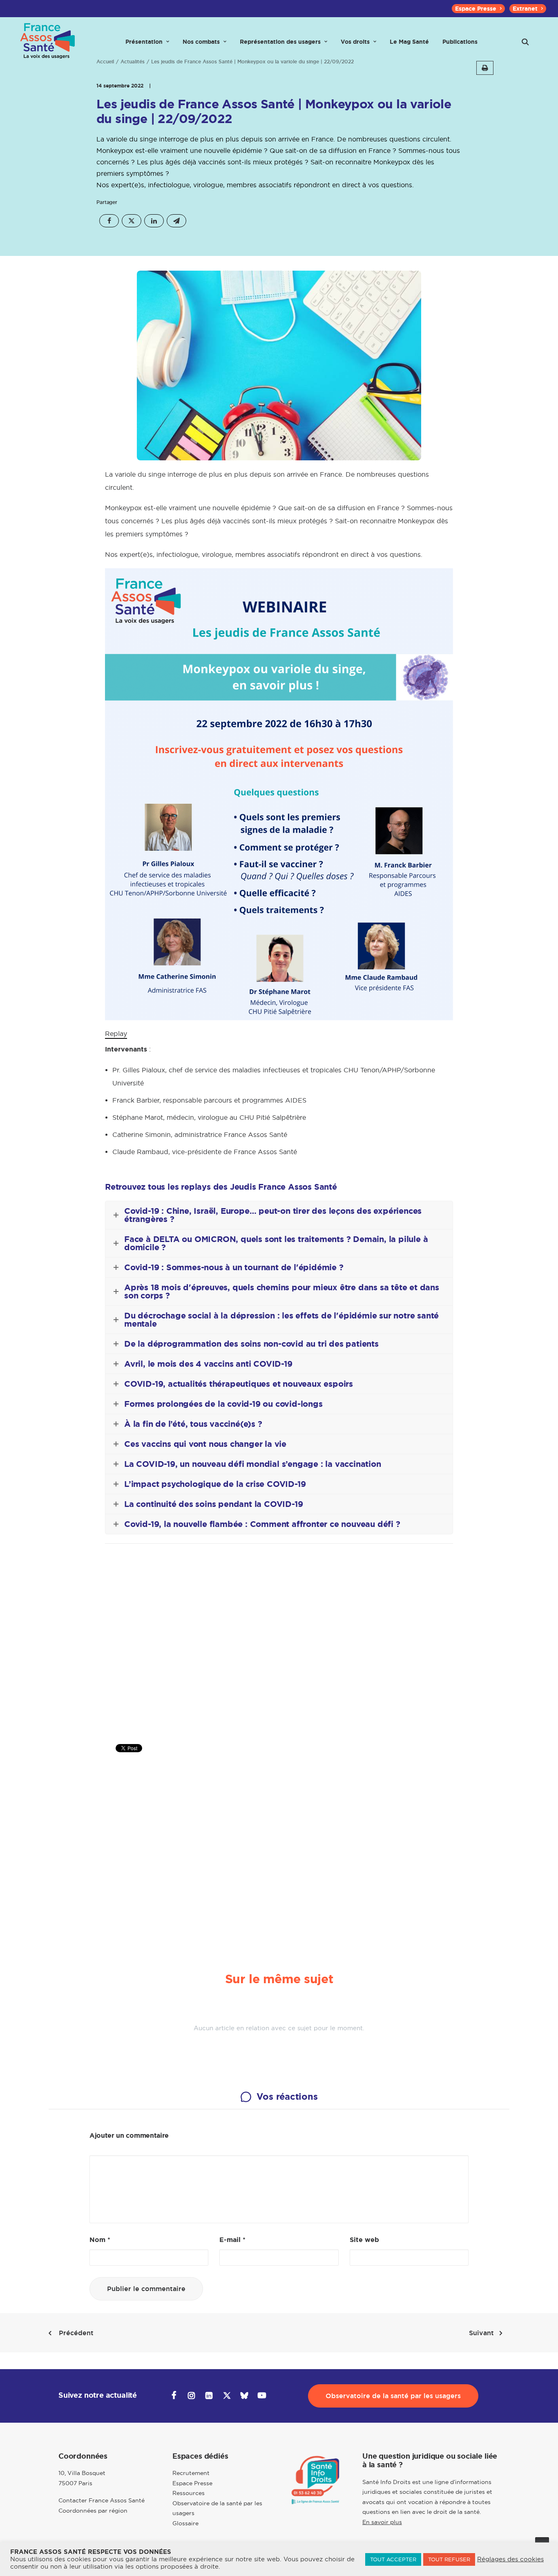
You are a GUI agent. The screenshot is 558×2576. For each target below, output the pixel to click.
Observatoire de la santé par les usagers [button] (393, 2396)
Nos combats (201, 42)
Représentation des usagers (280, 42)
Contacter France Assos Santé (102, 2500)
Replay (116, 1034)
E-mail (232, 2240)
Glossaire (185, 2523)
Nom (100, 2240)
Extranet (525, 9)
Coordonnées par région (93, 2511)
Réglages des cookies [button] (510, 2559)
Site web (364, 2240)
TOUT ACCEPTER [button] (393, 2559)
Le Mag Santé (409, 42)
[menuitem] (478, 9)
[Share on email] (176, 221)
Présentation (144, 42)
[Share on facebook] (109, 221)
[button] (525, 42)
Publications (460, 42)
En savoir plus (382, 2522)
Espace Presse (476, 9)
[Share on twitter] (132, 221)
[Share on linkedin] (154, 221)
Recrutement (191, 2473)
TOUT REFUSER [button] (449, 2559)
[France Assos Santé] (48, 42)
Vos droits (355, 42)
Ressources (189, 2493)
